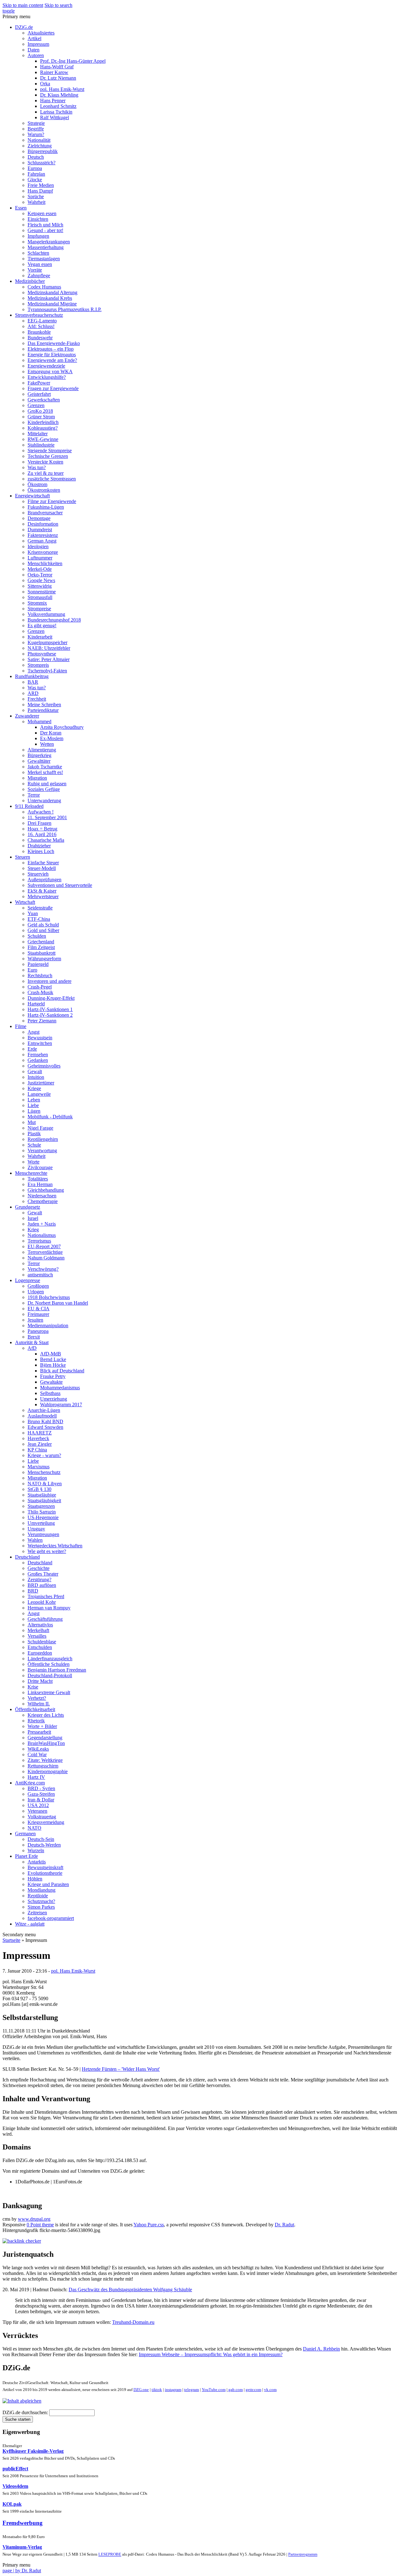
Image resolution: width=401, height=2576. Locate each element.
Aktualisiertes (41, 33)
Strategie (36, 123)
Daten (34, 50)
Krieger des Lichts (46, 1715)
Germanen (25, 1834)
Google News (41, 580)
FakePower (39, 383)
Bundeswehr (40, 338)
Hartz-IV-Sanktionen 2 (50, 1015)
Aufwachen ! (41, 812)
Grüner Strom (41, 417)
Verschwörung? (43, 1269)
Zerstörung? (39, 1580)
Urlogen (36, 1292)
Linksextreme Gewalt (49, 1692)
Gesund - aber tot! (45, 230)
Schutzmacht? (41, 1901)
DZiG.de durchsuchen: (26, 2412)
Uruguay (36, 1529)
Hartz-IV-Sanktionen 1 (50, 1009)
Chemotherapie (43, 1201)
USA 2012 (38, 1805)
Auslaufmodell (42, 1416)
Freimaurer (38, 1314)
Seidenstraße (40, 908)
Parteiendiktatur (43, 710)
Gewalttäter (39, 761)
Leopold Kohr (42, 1602)
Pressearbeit (39, 1732)
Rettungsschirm (43, 1766)
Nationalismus (42, 1235)
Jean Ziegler (40, 1444)
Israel (33, 1218)
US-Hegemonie (43, 1517)
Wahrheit (36, 202)
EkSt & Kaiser (42, 891)
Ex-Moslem (52, 738)
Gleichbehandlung (46, 1190)
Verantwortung (42, 1150)
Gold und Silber (43, 930)
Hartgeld (36, 1004)
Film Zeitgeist (41, 947)
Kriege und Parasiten (48, 1884)
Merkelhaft (38, 1630)
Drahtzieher (39, 846)
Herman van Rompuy (49, 1608)
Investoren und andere (49, 981)
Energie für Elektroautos (52, 355)
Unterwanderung (44, 800)
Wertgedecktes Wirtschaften (55, 1546)
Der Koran (51, 733)
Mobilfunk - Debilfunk (50, 1117)
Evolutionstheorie (45, 1873)
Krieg (33, 1230)
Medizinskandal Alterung (52, 292)
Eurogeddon (40, 1653)
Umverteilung (41, 1523)
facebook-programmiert (51, 1918)
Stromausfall (40, 597)
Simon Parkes (41, 1907)
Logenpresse (28, 1280)
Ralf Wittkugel (55, 117)
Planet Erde (26, 1856)
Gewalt (35, 1071)
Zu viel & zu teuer (46, 473)
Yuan (33, 913)
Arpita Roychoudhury (62, 727)
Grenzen (36, 405)
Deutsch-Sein (41, 1839)
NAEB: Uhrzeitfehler (49, 648)
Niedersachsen (42, 1196)
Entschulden (40, 1647)
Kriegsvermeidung (46, 1822)
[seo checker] (22, 2241)
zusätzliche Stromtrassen (52, 479)
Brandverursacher (45, 513)
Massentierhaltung (46, 247)
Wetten (47, 744)
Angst (34, 1032)
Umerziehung (54, 1399)
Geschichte (39, 1568)
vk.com (270, 2390)
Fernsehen (38, 1055)
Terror (34, 795)
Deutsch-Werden (44, 1845)
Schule (34, 1145)
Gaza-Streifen (41, 1794)
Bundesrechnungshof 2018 (54, 620)
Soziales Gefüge (44, 789)
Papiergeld (38, 964)
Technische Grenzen (48, 456)
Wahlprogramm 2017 (61, 1405)
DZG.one (141, 2390)
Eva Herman (40, 1184)
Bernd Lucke (53, 1359)
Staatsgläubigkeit (44, 1500)
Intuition (36, 1077)
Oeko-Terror (40, 575)
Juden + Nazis (42, 1224)
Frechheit (37, 699)
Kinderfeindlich (43, 422)
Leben (34, 1100)
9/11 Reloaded (29, 806)
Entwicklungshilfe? (47, 377)
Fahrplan (36, 174)
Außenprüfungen (44, 880)
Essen (21, 208)
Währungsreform (44, 959)
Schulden (37, 936)
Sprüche (36, 196)
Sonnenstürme (42, 592)
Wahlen (35, 1540)
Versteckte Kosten (45, 462)
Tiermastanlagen (44, 259)
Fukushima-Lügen (46, 507)
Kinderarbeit (40, 637)
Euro (32, 970)
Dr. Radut (284, 2225)
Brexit (34, 1337)
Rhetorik (36, 1721)
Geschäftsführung (45, 1619)
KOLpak (12, 2504)
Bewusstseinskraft (45, 1867)
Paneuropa (38, 1331)
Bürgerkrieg (39, 755)
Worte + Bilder (42, 1726)
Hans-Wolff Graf (57, 67)
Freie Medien (41, 185)
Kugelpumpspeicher (47, 642)
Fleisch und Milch (45, 225)
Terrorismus (39, 1241)
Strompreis (38, 665)
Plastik (34, 1134)
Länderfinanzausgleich (50, 1659)
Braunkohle (39, 332)
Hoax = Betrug (42, 829)
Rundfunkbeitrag (32, 676)
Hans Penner (53, 101)
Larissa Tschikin (56, 112)
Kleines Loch (41, 851)
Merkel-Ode (40, 569)
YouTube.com (214, 2390)
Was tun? (37, 467)
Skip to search (58, 5)
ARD (33, 693)
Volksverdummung (46, 614)
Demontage (39, 518)
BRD (33, 1591)
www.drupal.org (34, 2219)
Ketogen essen (42, 213)
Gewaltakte (51, 1382)
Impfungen (38, 236)
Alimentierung (42, 750)
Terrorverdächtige (45, 1252)
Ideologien (38, 546)
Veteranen (37, 1811)
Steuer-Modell (42, 868)
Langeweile (39, 1094)
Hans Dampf (40, 191)
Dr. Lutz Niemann (58, 78)
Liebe (33, 1105)
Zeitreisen (37, 1913)
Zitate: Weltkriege (45, 1760)
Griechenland (41, 942)
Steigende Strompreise (50, 451)
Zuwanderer (27, 716)
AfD (32, 1348)
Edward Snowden (45, 1427)
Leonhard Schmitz (58, 106)
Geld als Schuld (43, 925)
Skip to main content (23, 5)
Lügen (34, 1111)
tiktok (157, 2390)
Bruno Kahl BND (45, 1421)
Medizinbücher (30, 281)
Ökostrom (37, 484)
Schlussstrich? (42, 163)
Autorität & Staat (32, 1342)
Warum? (36, 134)
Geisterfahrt (39, 394)
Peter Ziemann (42, 1021)
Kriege (34, 1088)
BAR (33, 682)
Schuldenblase (42, 1642)
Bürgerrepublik (43, 151)
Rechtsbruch (40, 975)
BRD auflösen (42, 1585)
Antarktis (37, 1862)
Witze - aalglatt (30, 1924)
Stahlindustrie (41, 445)
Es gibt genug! (42, 625)
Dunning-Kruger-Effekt (51, 998)
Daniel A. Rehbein (321, 2349)
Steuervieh (38, 874)
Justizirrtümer (41, 1083)
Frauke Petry (53, 1376)
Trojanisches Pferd (46, 1596)
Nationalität (39, 140)
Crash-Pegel (40, 987)
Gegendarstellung (45, 1738)
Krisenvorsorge (43, 552)
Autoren (36, 55)
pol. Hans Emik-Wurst (62, 89)
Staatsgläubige (42, 1495)
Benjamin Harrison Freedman (57, 1670)
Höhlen (35, 1879)
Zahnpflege (39, 276)
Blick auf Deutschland (62, 1371)
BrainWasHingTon (46, 1743)
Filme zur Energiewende (52, 501)
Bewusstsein (40, 1038)
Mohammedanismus (60, 1388)
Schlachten (38, 253)
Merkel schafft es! (45, 772)
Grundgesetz (28, 1207)
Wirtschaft (25, 902)
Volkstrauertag (42, 1817)
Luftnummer (40, 558)
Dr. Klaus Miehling (59, 95)
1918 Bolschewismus (49, 1297)
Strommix (37, 603)
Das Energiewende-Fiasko (54, 343)
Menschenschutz (44, 1472)
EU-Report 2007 (44, 1246)
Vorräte (35, 270)
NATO (34, 1828)
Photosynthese (42, 654)
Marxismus (39, 1467)
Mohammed (39, 721)
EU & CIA (39, 1309)
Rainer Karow (54, 72)
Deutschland (27, 1557)
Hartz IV (36, 1777)
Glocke (35, 180)
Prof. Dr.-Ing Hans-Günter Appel (73, 61)
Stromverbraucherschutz (39, 315)
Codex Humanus (44, 287)
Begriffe (36, 129)
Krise (33, 1687)
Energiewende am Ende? (52, 360)
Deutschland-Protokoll (50, 1675)
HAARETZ (40, 1433)
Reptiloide (38, 1896)
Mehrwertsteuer (43, 896)
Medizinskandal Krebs (50, 298)
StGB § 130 (39, 1489)
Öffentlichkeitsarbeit (35, 1709)
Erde (32, 1049)
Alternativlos (40, 1625)
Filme (21, 1026)
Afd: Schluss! (41, 326)
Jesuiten (35, 1320)
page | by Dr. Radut (22, 2571)
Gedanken (38, 1060)
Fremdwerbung (23, 2523)
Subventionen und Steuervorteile (60, 885)
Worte (34, 1162)
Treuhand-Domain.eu (133, 2322)
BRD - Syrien (41, 1788)
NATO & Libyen (45, 1484)
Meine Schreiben (44, 705)
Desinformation (43, 524)
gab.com (235, 2390)
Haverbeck (38, 1438)
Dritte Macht (40, 1681)
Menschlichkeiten (45, 563)
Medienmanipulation (48, 1325)
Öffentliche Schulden (49, 1664)
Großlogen (38, 1286)
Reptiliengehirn (43, 1139)
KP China (37, 1450)
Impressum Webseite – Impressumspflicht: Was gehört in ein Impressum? (211, 2354)
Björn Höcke (53, 1365)
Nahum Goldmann (46, 1258)
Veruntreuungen (43, 1534)
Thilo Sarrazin (42, 1512)
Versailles (37, 1636)
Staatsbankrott (42, 953)
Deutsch (36, 157)
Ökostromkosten (44, 490)
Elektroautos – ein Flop (51, 349)
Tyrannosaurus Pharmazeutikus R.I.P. (65, 309)
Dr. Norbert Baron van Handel (58, 1303)
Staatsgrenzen (41, 1506)
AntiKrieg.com (30, 1783)
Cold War (37, 1754)
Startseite (11, 1940)
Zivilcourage (40, 1167)
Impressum (38, 44)
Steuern (23, 857)
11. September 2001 (47, 817)
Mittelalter (38, 434)
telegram (192, 2390)
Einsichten (38, 219)
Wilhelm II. (39, 1704)
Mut (32, 1122)
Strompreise (39, 609)
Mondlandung (42, 1890)
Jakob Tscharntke (45, 767)
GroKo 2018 (40, 411)
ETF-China (39, 919)
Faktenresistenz (43, 535)
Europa (35, 168)
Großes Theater (43, 1574)
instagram (173, 2390)
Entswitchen (40, 1043)
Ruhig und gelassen (47, 784)
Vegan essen (40, 264)
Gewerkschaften (44, 400)
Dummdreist (40, 530)
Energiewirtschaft (32, 496)
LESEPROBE (110, 2555)
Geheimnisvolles (44, 1066)
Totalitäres (38, 1179)
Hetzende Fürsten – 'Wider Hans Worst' (121, 2069)
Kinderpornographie (48, 1771)
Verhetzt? (37, 1698)
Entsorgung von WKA (50, 371)
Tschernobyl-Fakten (47, 671)
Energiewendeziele (46, 366)
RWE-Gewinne (43, 439)
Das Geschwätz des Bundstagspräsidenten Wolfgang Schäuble (130, 2290)
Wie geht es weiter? (47, 1551)
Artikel (34, 38)
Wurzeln (36, 1850)
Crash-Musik (40, 992)
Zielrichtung (40, 146)
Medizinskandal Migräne (52, 304)
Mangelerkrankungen (49, 242)
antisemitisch (40, 1275)
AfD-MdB (51, 1354)
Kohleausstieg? (43, 428)
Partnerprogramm (303, 2555)
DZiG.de (24, 27)
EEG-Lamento (42, 321)
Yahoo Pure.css (149, 2225)
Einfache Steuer (43, 863)
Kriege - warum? (44, 1455)
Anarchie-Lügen (44, 1410)
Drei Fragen (39, 823)
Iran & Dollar (41, 1800)
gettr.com (253, 2390)
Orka (45, 84)
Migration (37, 778)
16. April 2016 (42, 834)
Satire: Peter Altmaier (49, 659)
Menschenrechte (31, 1173)
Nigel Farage (40, 1128)
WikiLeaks (38, 1749)
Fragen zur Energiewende (53, 388)
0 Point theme (40, 2225)
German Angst (42, 541)
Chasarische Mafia (46, 840)
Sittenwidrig (40, 586)
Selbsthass (50, 1393)
